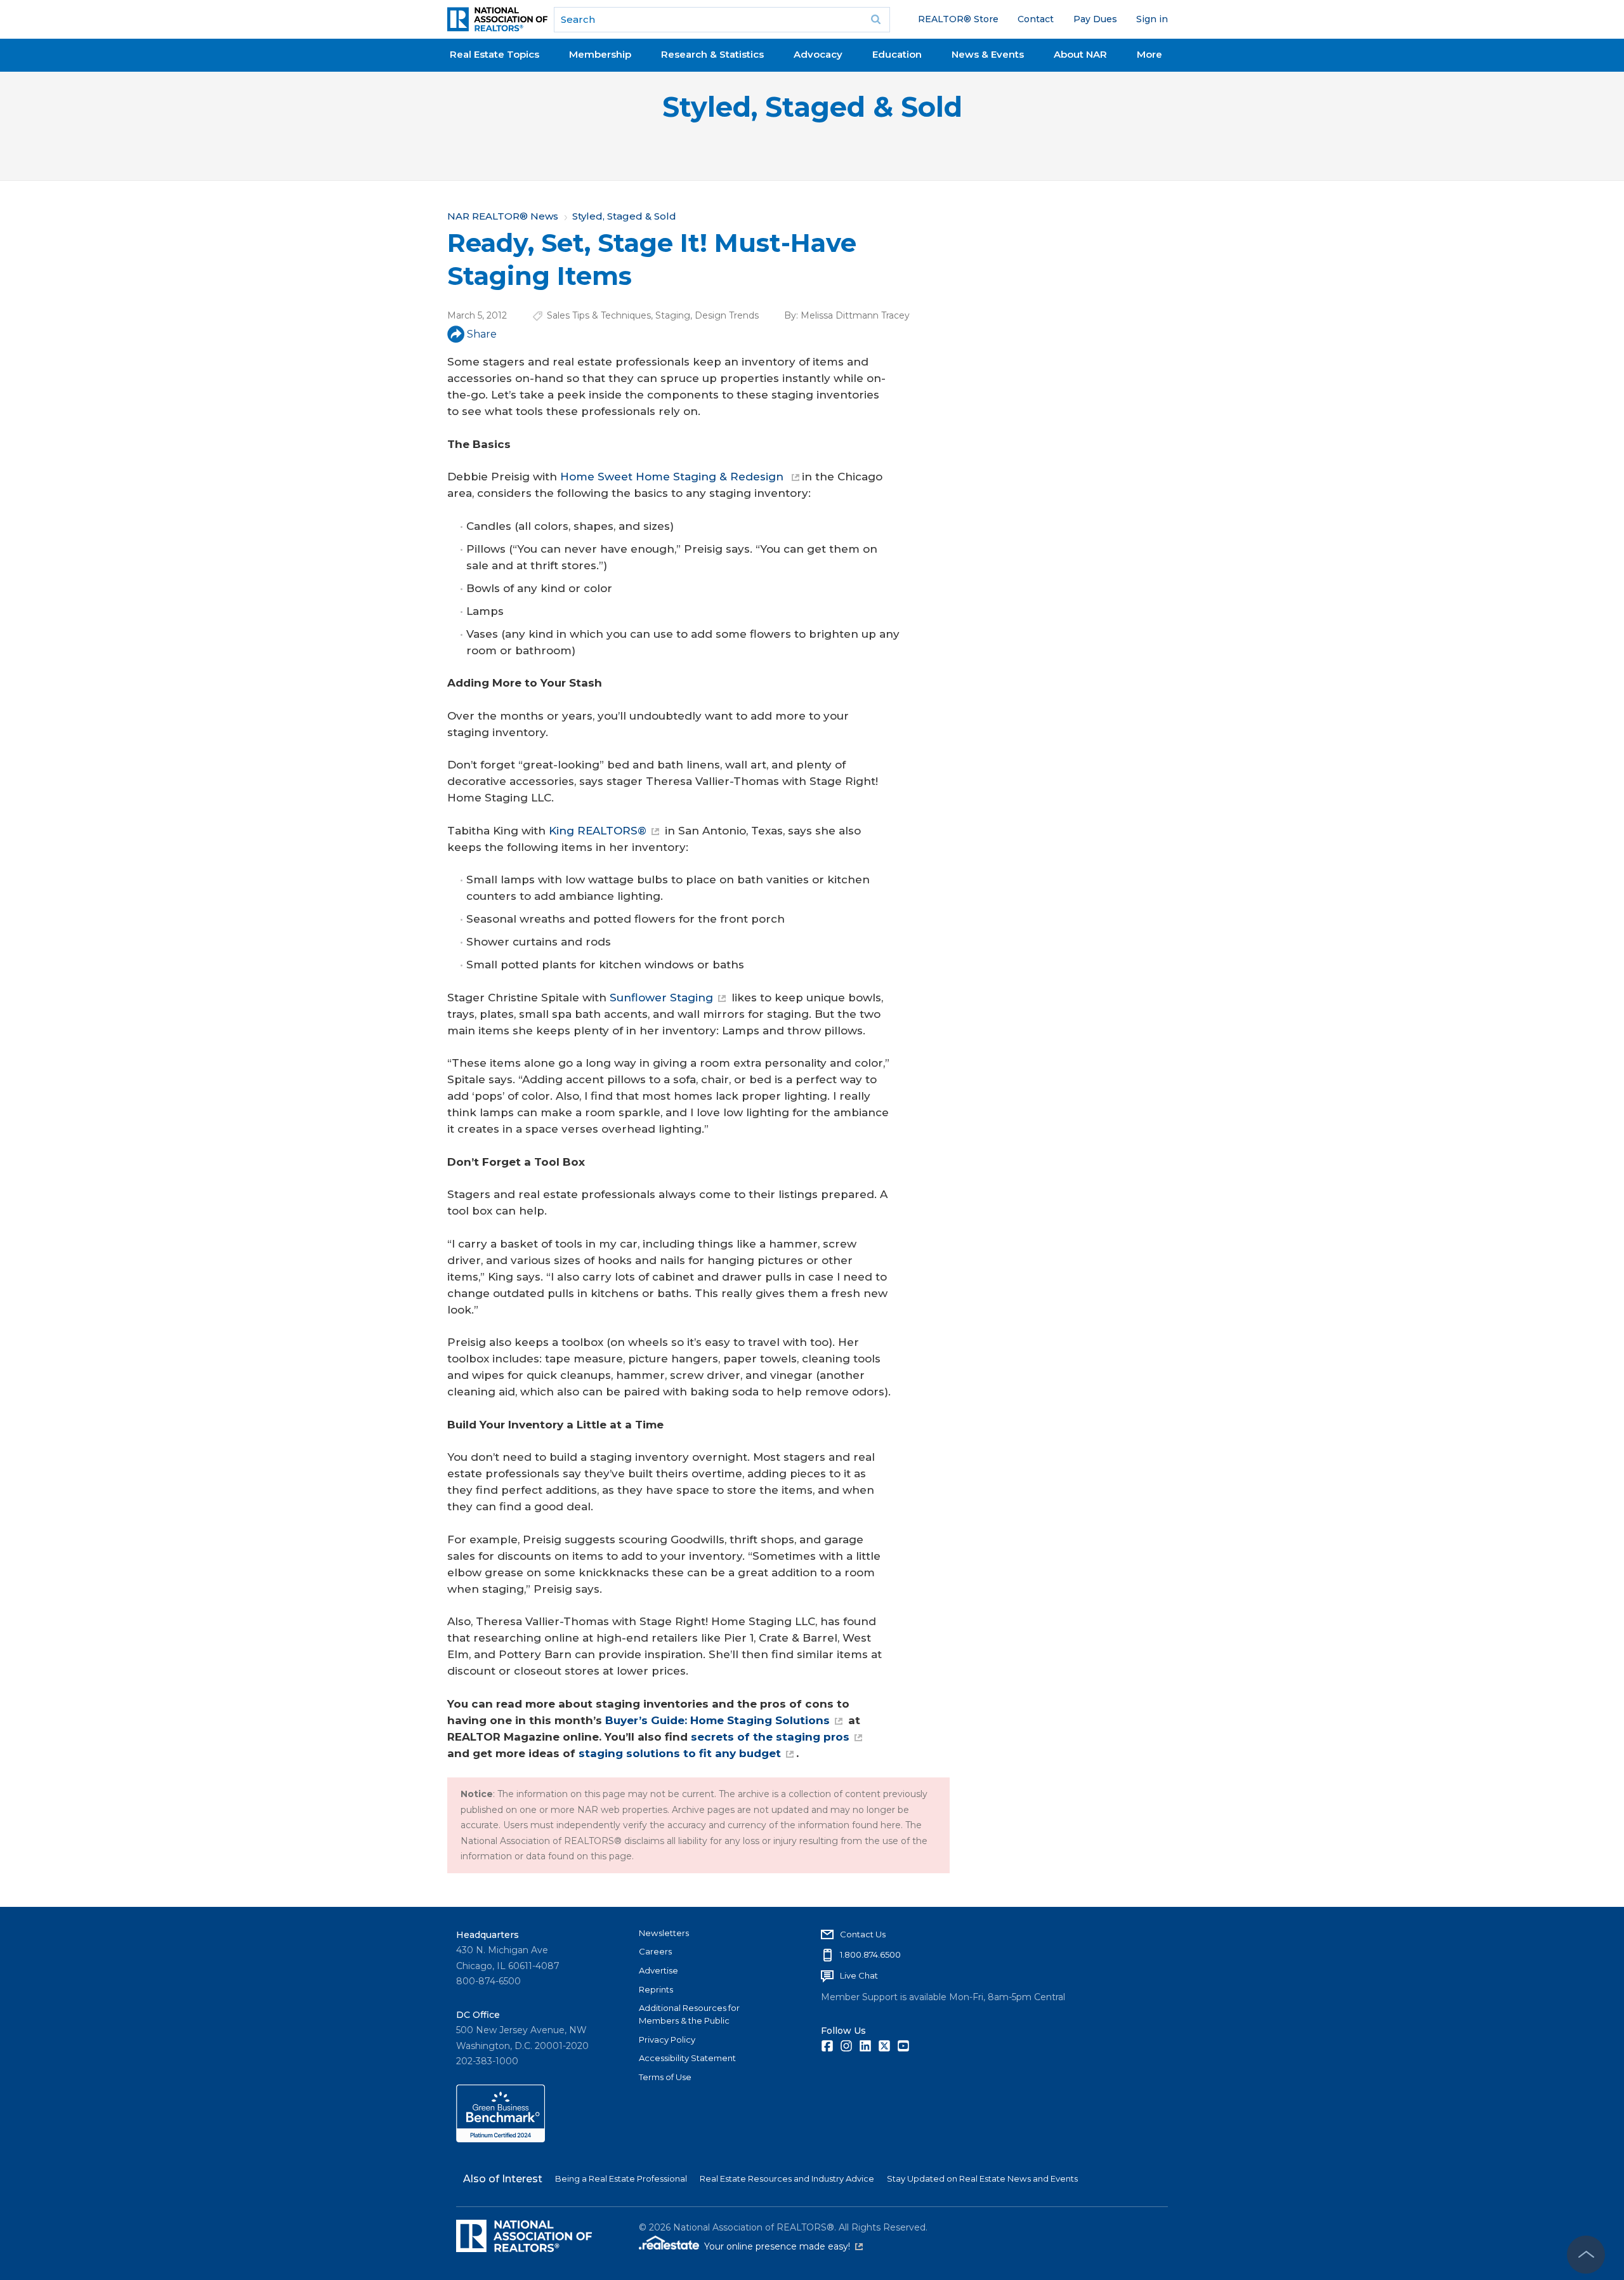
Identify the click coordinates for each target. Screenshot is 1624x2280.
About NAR (1080, 54)
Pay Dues (1095, 19)
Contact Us (863, 1934)
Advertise (658, 1970)
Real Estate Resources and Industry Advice (787, 2178)
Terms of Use (665, 2077)
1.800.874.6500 (870, 1954)
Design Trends (727, 315)
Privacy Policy (667, 2039)
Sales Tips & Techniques (599, 315)
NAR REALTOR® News (503, 216)
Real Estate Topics (494, 54)
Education (897, 54)
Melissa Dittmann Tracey (855, 315)
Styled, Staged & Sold (812, 107)
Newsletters (664, 1933)
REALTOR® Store (958, 19)
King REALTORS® (598, 831)
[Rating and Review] (501, 2139)
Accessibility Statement (687, 2058)
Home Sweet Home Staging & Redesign (673, 477)
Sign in (1152, 19)
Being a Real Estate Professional (621, 2178)
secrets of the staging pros (770, 1737)
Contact (1036, 19)
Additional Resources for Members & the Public (689, 2014)
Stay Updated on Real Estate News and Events (982, 2178)
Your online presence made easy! (783, 2246)
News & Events (988, 54)
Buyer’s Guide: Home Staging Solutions (717, 1720)
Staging (673, 315)
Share (482, 334)
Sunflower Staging (661, 998)
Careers (655, 1951)
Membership (600, 54)
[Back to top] (1586, 2255)
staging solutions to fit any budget (680, 1753)
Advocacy (818, 54)
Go (876, 20)
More (1149, 54)
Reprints (656, 1989)
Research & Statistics (712, 54)
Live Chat (859, 1975)
